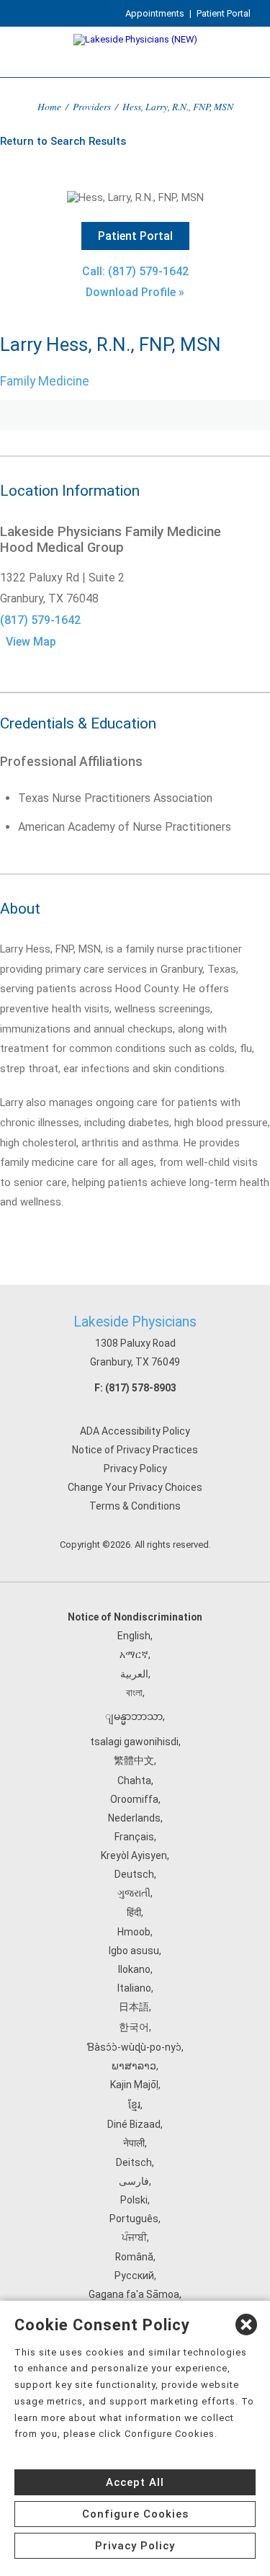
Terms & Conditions (135, 1506)
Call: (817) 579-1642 (135, 271)
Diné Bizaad (134, 2124)
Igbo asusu (134, 1951)
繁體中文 (134, 1760)
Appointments (155, 13)
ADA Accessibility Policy (135, 1431)
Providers (92, 106)
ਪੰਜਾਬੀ (134, 2237)
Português (134, 2219)
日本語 (134, 2007)
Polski (134, 2200)
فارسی (134, 2181)
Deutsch (134, 1874)
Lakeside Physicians (135, 1322)
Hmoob (134, 1932)
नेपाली (134, 2143)
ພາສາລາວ (134, 2066)
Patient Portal (224, 13)
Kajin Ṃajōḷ (134, 2085)
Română (134, 2257)
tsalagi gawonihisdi (134, 1742)
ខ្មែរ (134, 2105)
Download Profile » (135, 292)
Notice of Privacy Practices (135, 1450)
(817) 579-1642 (40, 620)
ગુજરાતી (134, 1893)
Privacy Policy (135, 1469)
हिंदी (134, 1912)
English (134, 1636)
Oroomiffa (134, 1799)
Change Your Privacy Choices (135, 1487)
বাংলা (134, 1693)
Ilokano (134, 1969)
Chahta (134, 1781)
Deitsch (134, 2162)
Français (134, 1837)
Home (49, 106)
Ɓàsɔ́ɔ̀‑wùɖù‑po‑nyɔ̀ (134, 2047)
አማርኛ (134, 1654)
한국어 (134, 2027)
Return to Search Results (63, 141)
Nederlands (134, 1818)
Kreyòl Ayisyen (134, 1855)
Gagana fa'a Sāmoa (134, 2294)
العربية (134, 1674)
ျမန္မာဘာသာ (134, 1716)
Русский (134, 2276)
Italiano (134, 1988)
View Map (31, 642)
